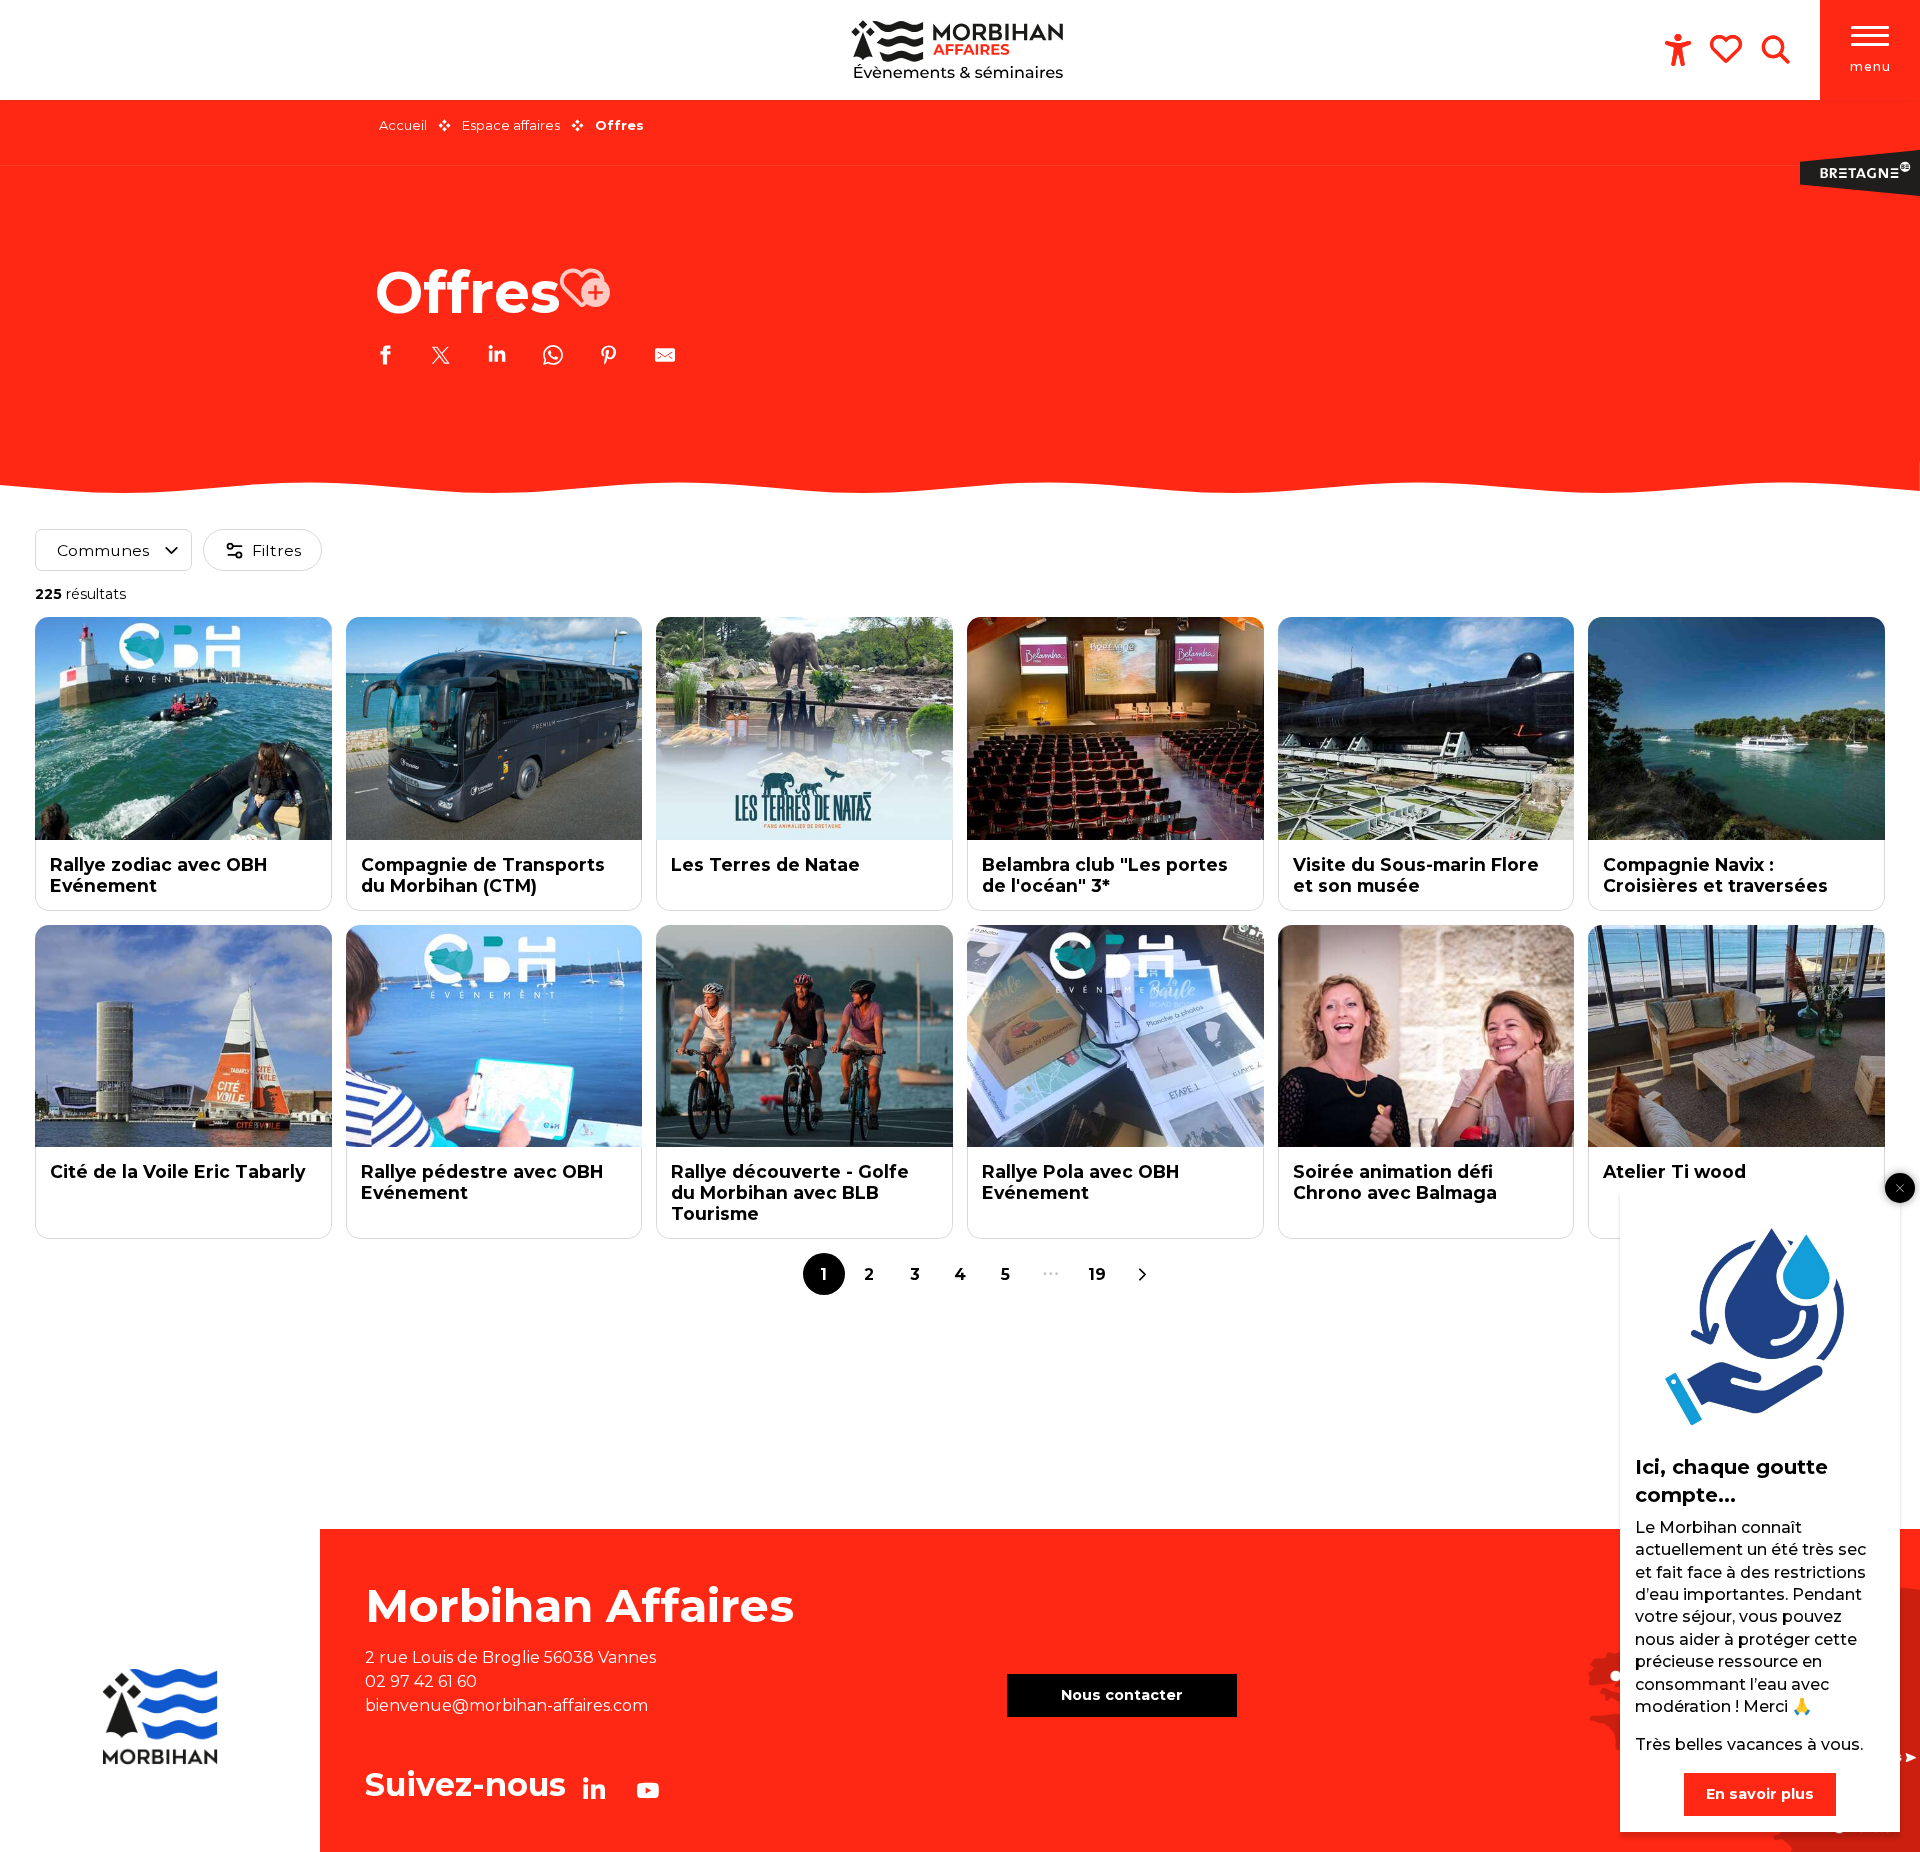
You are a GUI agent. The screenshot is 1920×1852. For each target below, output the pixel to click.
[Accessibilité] (1678, 50)
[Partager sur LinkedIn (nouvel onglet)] (497, 358)
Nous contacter (1122, 1695)
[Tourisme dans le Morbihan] (960, 50)
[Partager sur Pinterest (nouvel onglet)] (609, 358)
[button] (1775, 50)
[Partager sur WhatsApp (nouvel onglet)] (553, 358)
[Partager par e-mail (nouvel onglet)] (665, 358)
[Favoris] (1728, 49)
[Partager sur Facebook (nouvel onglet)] (385, 358)
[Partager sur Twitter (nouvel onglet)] (441, 358)
